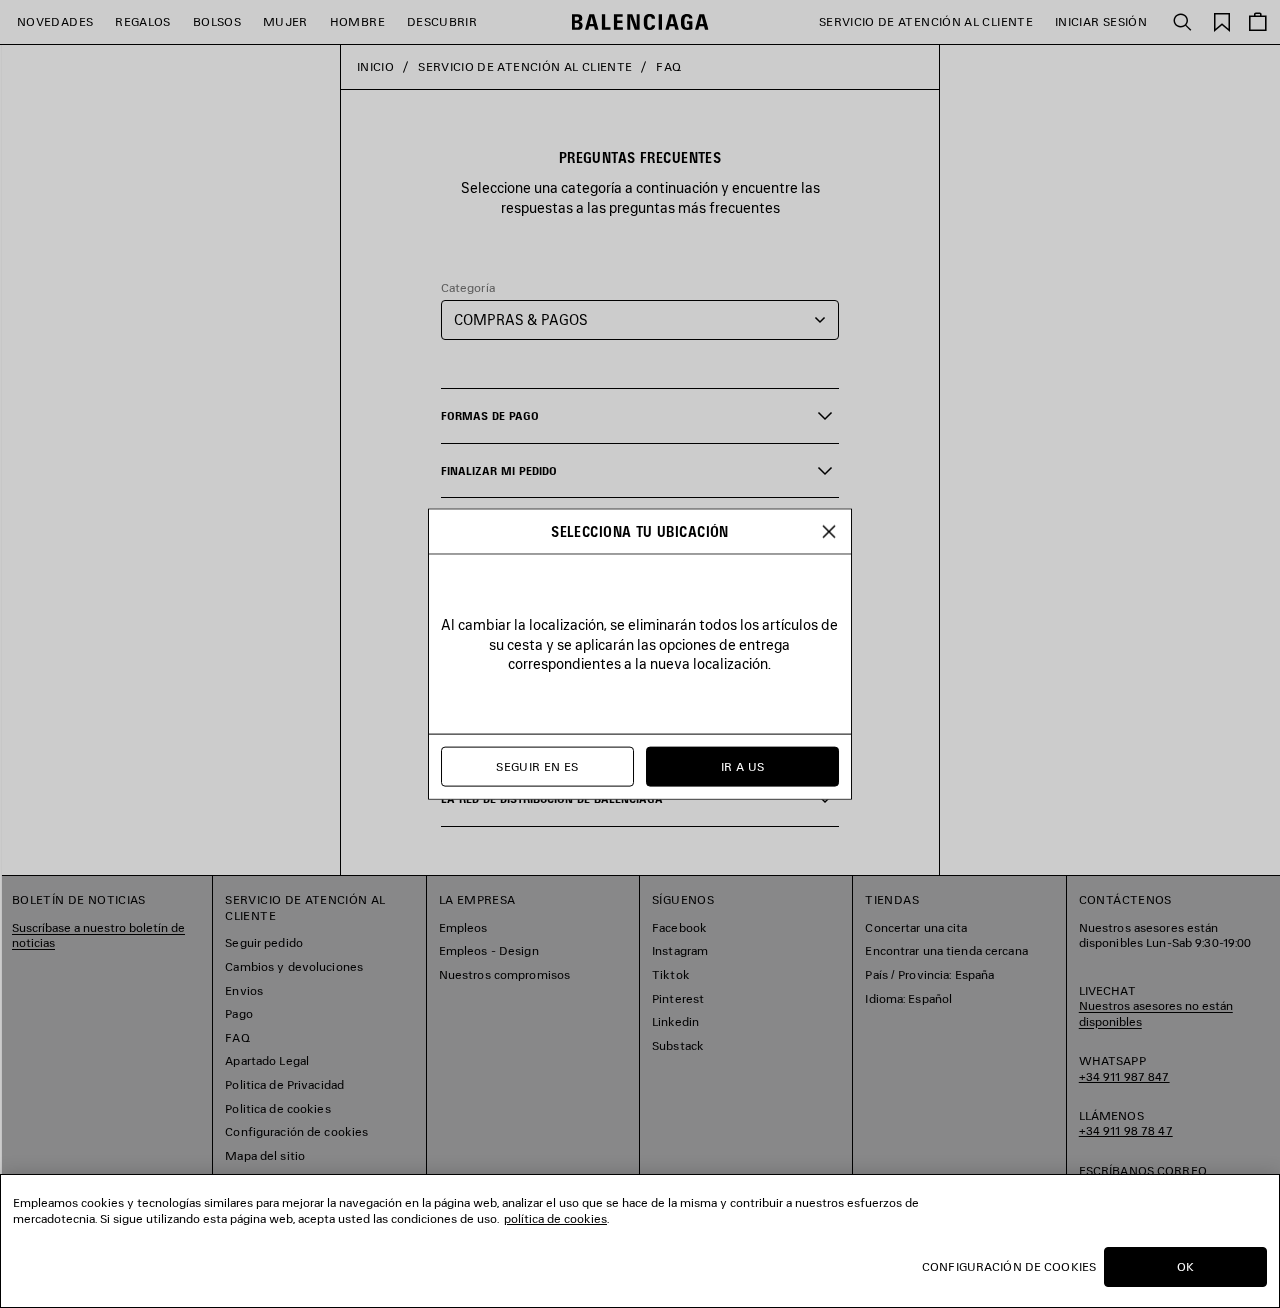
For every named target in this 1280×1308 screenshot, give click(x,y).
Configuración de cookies (1009, 1266)
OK (1185, 1266)
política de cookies (555, 1218)
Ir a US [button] (743, 766)
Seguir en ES (537, 766)
